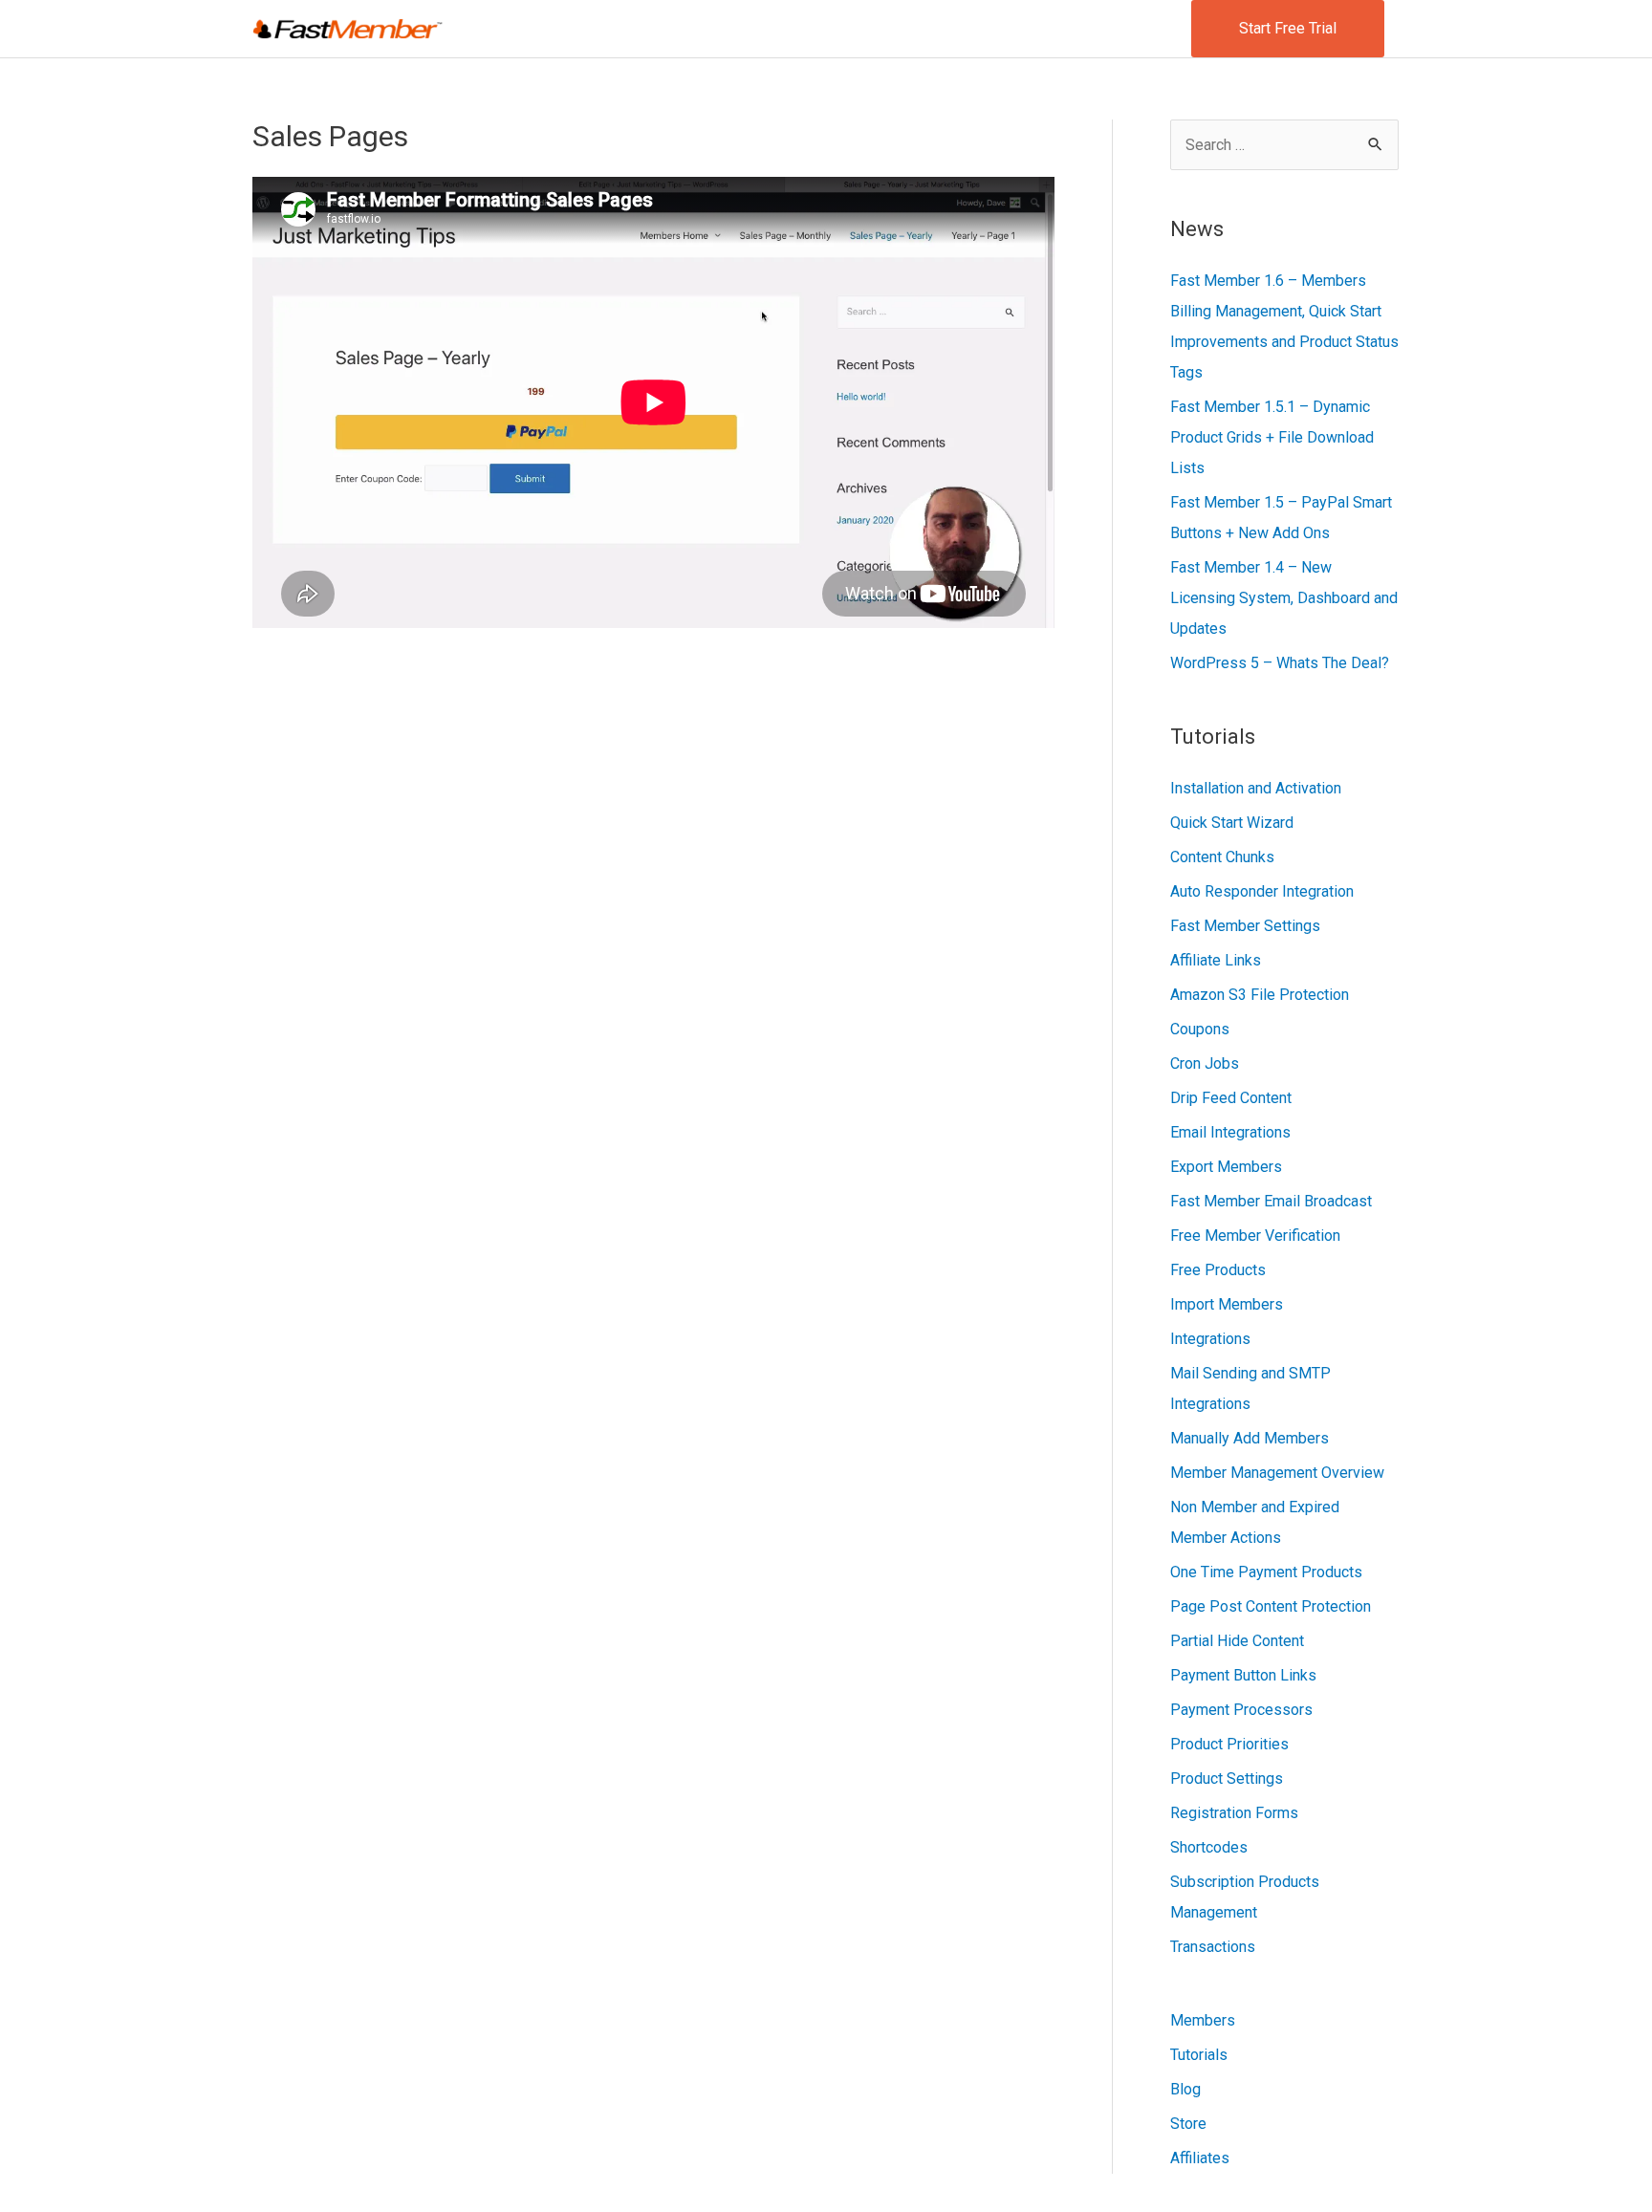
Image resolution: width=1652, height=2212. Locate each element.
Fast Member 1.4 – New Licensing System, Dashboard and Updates (1284, 598)
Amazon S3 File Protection (1260, 995)
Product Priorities (1229, 1744)
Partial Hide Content (1237, 1641)
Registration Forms (1234, 1813)
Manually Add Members (1250, 1438)
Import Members (1227, 1304)
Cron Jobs (1205, 1063)
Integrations (1210, 1339)
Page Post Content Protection (1271, 1606)
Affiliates (1200, 2158)
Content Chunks (1222, 857)
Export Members (1226, 1167)
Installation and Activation (1256, 788)
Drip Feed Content (1231, 1098)
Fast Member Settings (1245, 926)
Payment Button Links (1243, 1675)
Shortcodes (1209, 1847)
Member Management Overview (1277, 1473)
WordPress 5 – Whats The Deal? (1280, 663)
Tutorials (1199, 2055)
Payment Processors (1241, 1710)
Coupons (1200, 1029)
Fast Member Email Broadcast (1271, 1201)
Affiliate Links (1216, 960)
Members (1203, 2020)
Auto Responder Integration (1262, 891)
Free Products (1218, 1270)
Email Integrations (1230, 1132)
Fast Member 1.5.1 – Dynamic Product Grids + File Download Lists (1272, 437)
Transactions (1213, 1947)
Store (1188, 2124)
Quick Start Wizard (1232, 823)
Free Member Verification (1255, 1236)
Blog (1185, 2089)
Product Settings (1227, 1778)
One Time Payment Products (1266, 1572)
